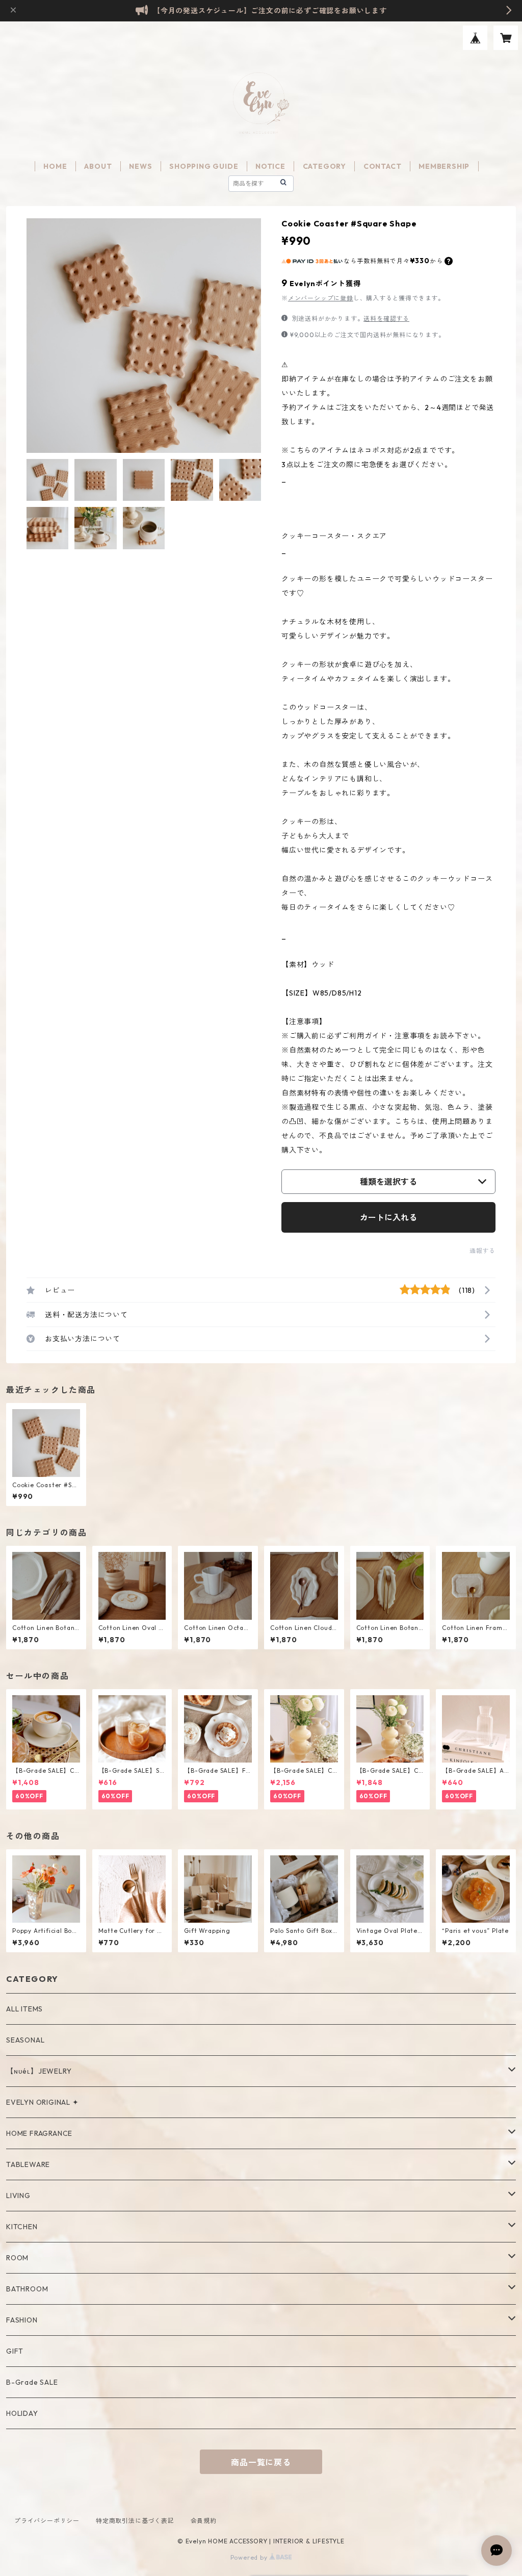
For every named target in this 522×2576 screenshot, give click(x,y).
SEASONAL (25, 2040)
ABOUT (98, 166)
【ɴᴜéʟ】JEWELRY (39, 2071)
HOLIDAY (22, 2413)
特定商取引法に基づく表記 (135, 2521)
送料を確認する (386, 318)
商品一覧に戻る (261, 2462)
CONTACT (383, 166)
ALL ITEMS (24, 2009)
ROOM (17, 2258)
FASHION (22, 2320)
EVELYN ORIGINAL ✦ (43, 2102)
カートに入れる (388, 1217)
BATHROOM (27, 2289)
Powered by (250, 2557)
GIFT (15, 2351)
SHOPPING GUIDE (204, 166)
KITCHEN (22, 2227)
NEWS (140, 166)
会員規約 (204, 2521)
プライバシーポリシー (47, 2521)
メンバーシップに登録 (321, 298)
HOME (55, 166)
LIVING (18, 2196)
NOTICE (270, 166)
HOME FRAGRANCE (39, 2133)
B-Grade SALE (32, 2382)
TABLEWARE (28, 2164)
